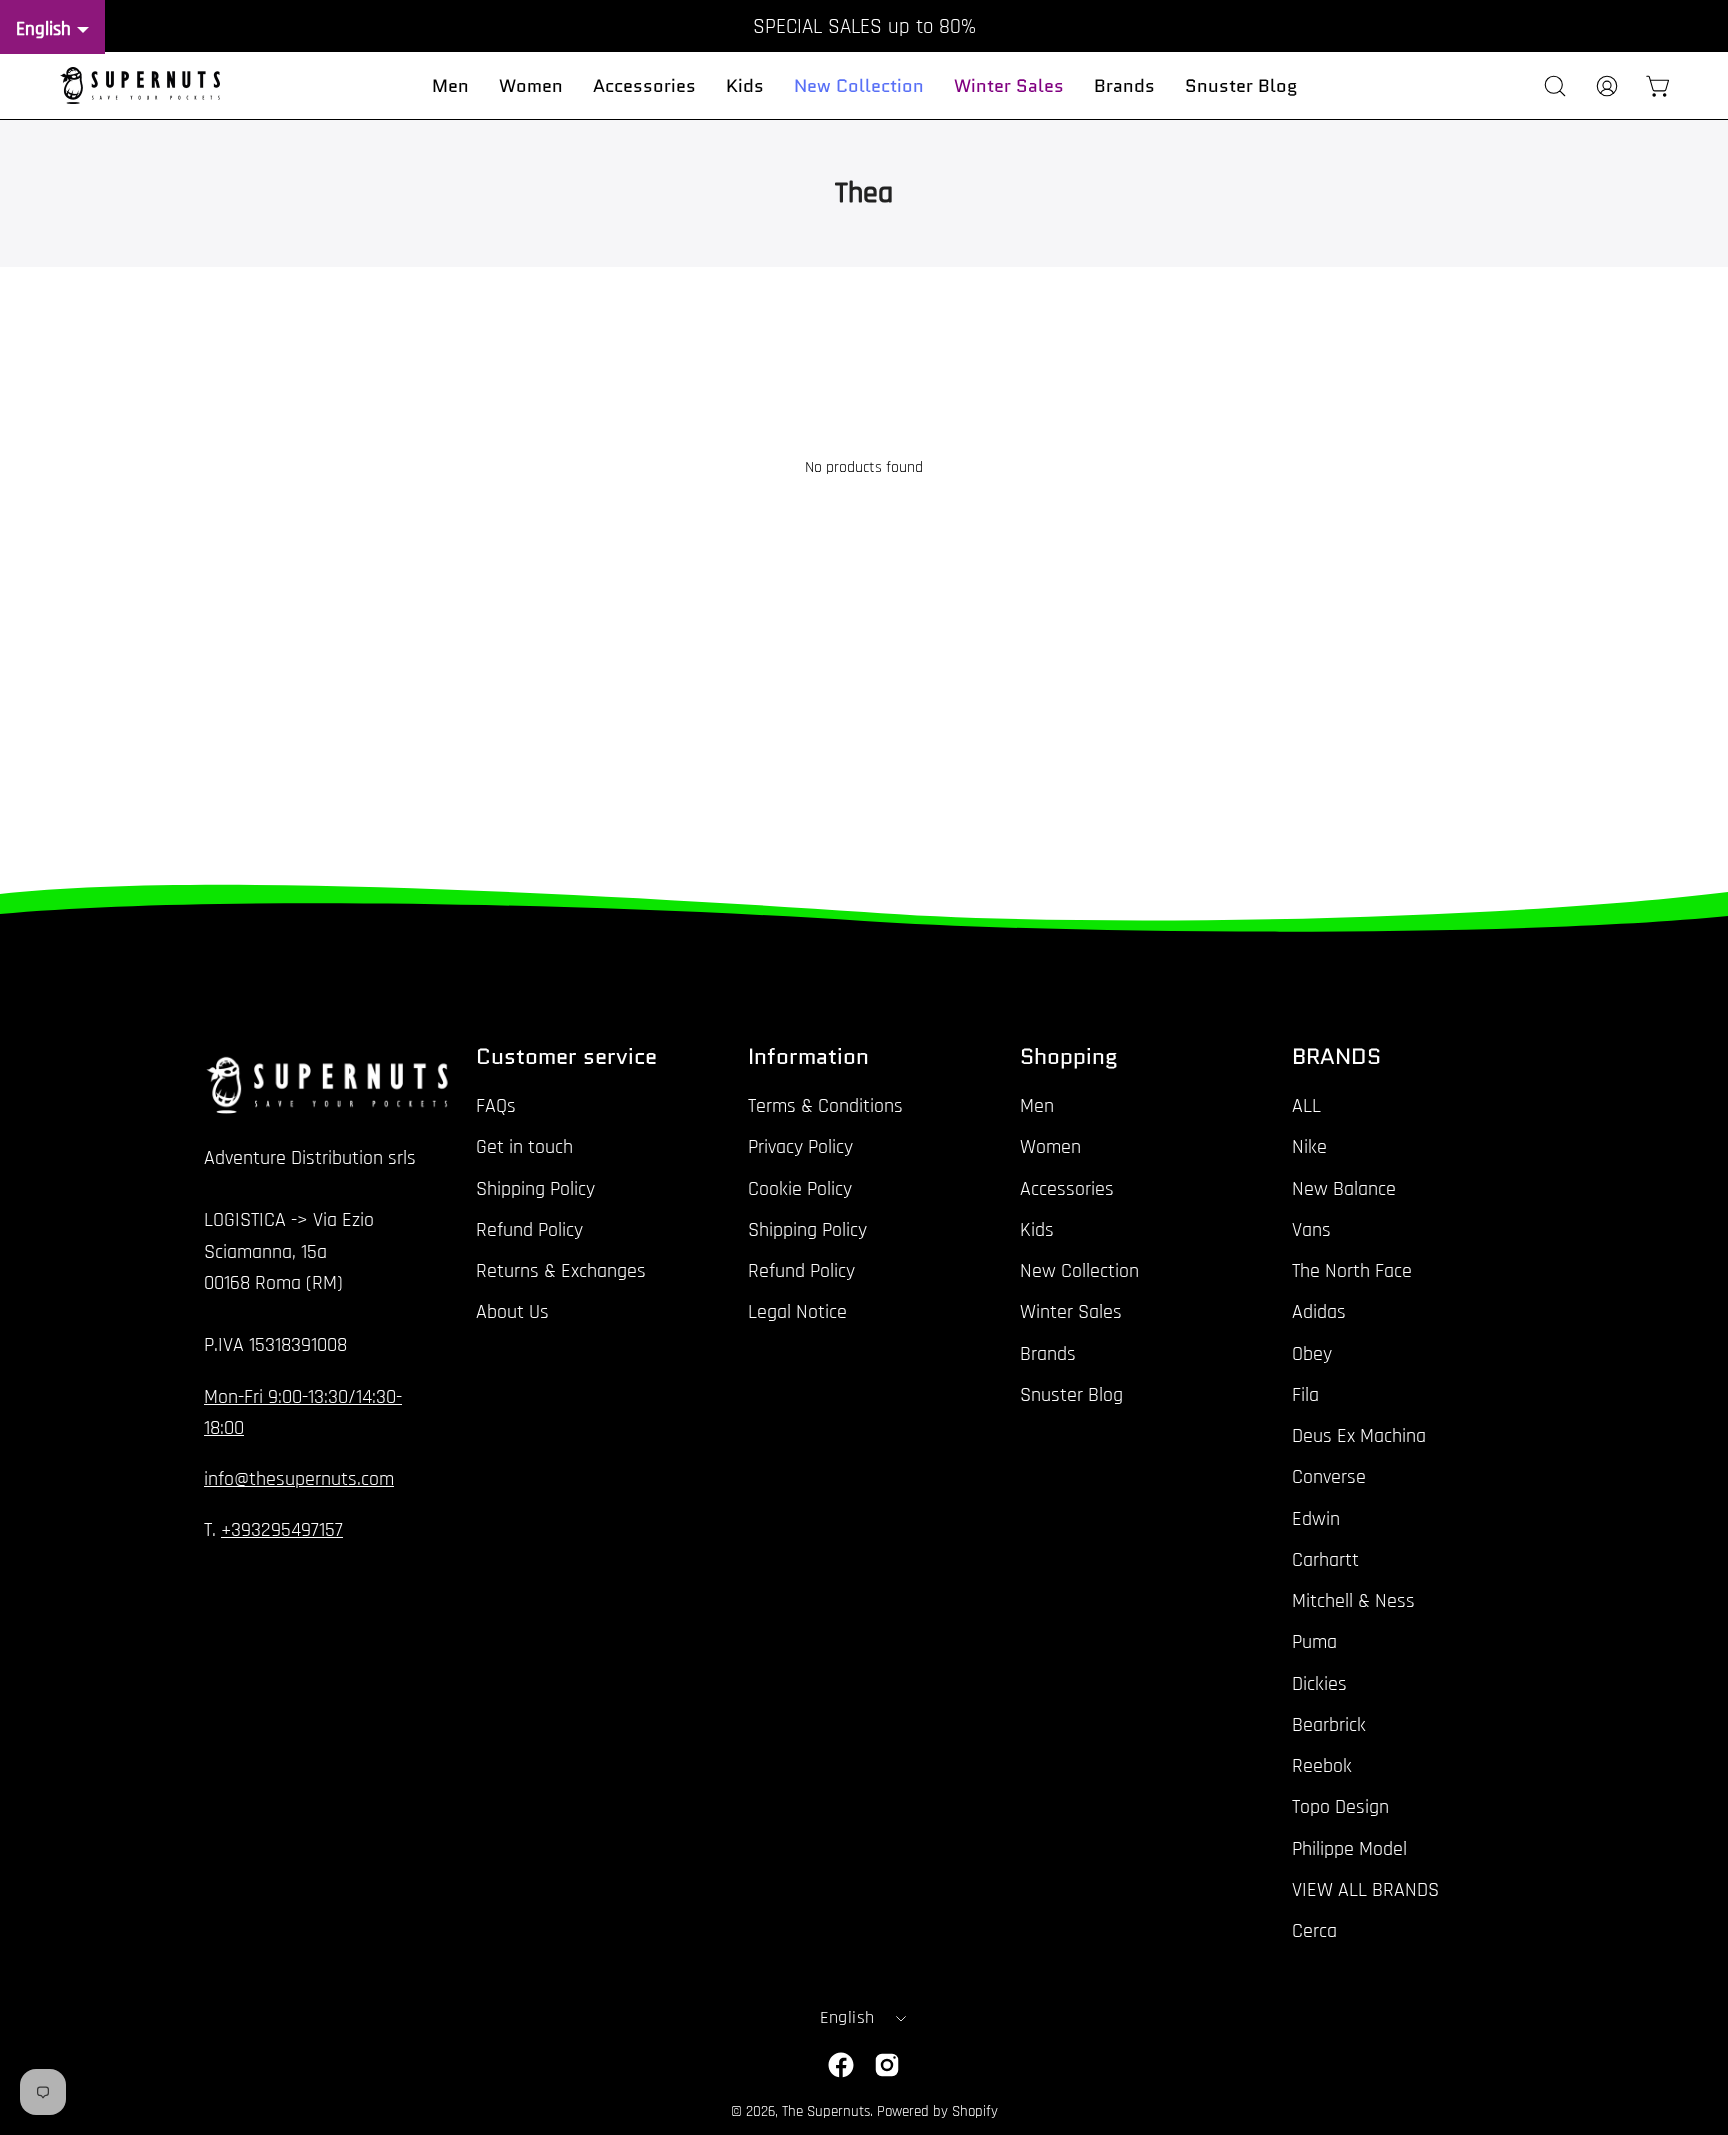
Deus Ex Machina (1359, 1436)
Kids (1037, 1230)
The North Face (1352, 1271)
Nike (1309, 1147)
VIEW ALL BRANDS (1365, 1890)
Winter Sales (1071, 1312)
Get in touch (524, 1147)
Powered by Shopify (937, 2111)
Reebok (1322, 1766)
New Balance (1344, 1188)
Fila (1305, 1395)
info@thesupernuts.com (299, 1479)
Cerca (1314, 1931)
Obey (1312, 1353)
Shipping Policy (535, 1188)
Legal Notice (797, 1312)
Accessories (1067, 1188)
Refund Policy (529, 1230)
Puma (1314, 1642)
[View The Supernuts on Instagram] (887, 2065)
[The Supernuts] (140, 85)
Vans (1311, 1230)
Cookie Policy (800, 1188)
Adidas (1319, 1312)
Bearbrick (1329, 1725)
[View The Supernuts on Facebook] (841, 2065)
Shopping (1069, 1057)
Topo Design (1340, 1807)
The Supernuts (826, 2111)
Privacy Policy (800, 1147)
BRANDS (1336, 1057)
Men (1037, 1106)
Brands (1048, 1353)
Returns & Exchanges (561, 1271)
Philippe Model (1349, 1848)
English (847, 2018)
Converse (1329, 1477)
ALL (1306, 1106)
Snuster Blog (1071, 1395)
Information (808, 1057)
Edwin (1316, 1518)
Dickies (1319, 1683)
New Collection (1079, 1271)
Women (1050, 1147)
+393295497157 (282, 1530)
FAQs (496, 1106)
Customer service (566, 1057)
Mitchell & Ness (1353, 1601)
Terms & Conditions (825, 1106)
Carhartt (1325, 1560)
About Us (512, 1312)
